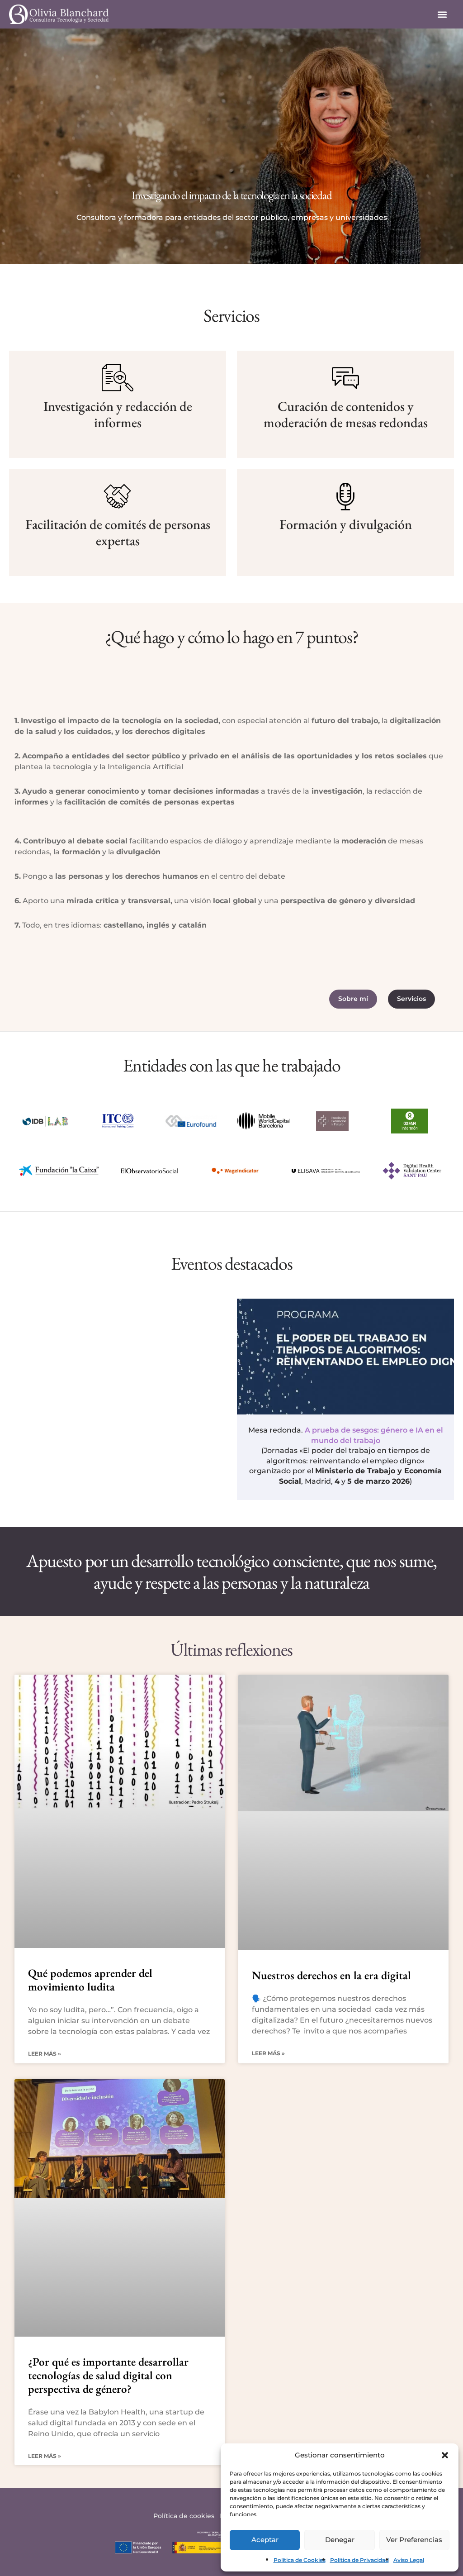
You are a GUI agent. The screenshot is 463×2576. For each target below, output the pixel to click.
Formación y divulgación (346, 524)
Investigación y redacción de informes (118, 414)
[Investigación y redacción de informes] (118, 378)
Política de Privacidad (359, 2560)
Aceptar (265, 2540)
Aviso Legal (409, 2560)
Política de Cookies (300, 2560)
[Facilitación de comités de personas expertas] (118, 496)
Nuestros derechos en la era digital (331, 1975)
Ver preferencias (414, 2540)
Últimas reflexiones (231, 1649)
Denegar (340, 2540)
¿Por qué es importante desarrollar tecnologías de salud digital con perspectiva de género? (108, 2375)
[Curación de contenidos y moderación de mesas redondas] (345, 378)
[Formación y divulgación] (345, 496)
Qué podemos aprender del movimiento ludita (90, 1980)
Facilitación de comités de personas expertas (118, 532)
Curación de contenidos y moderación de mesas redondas (346, 414)
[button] (445, 2455)
